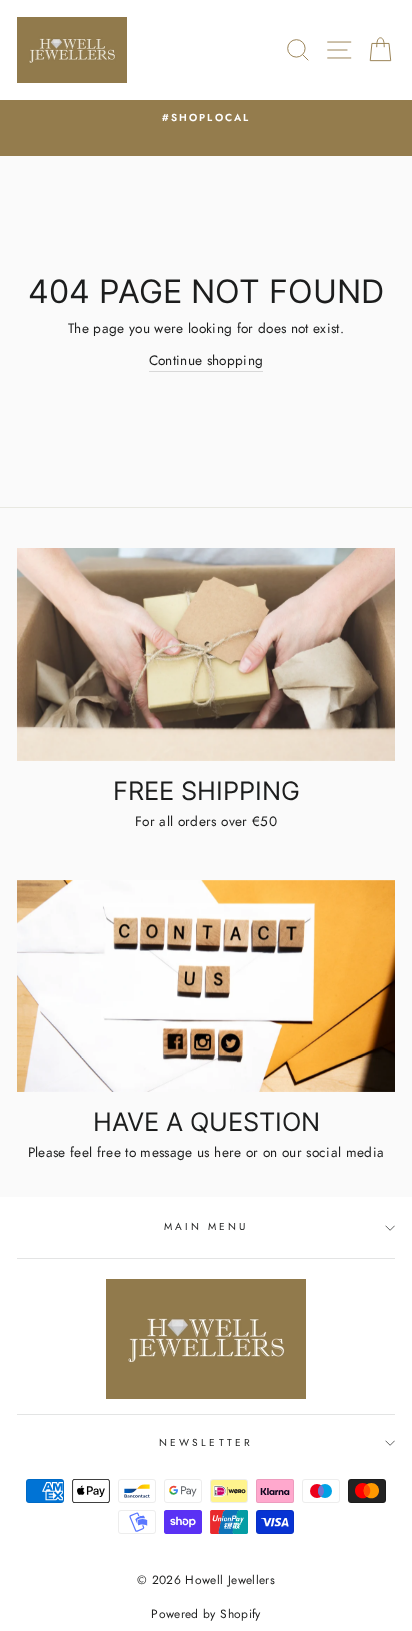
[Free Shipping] (206, 654)
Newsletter (206, 1442)
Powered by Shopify (205, 1614)
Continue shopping (206, 360)
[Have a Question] (206, 986)
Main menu (206, 1226)
